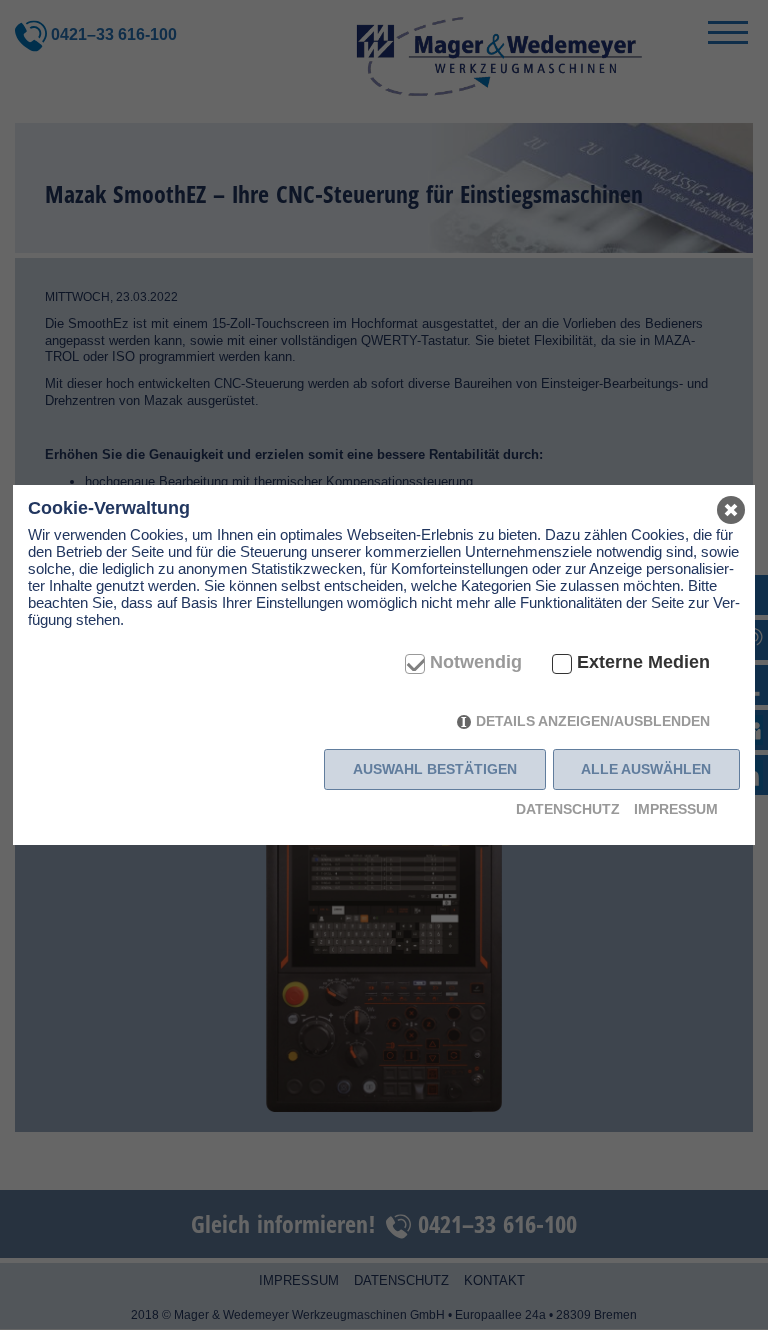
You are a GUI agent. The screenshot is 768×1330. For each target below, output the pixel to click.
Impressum (676, 809)
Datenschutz (568, 809)
